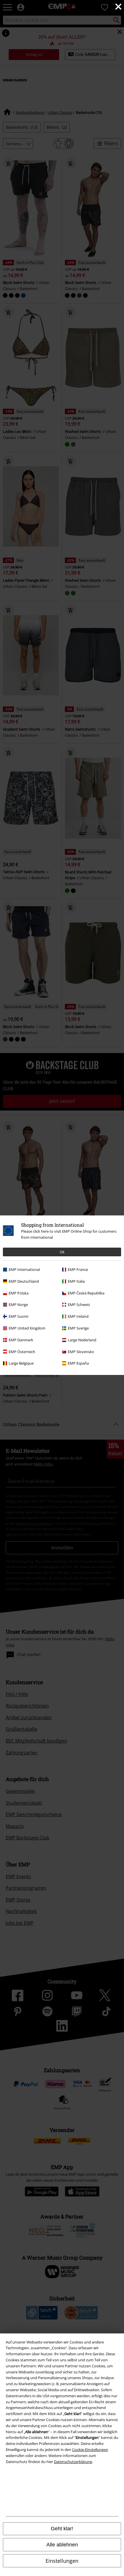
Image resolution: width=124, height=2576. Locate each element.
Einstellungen (62, 2561)
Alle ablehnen (62, 2545)
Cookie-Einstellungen (90, 2450)
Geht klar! (62, 2529)
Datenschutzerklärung (73, 2462)
